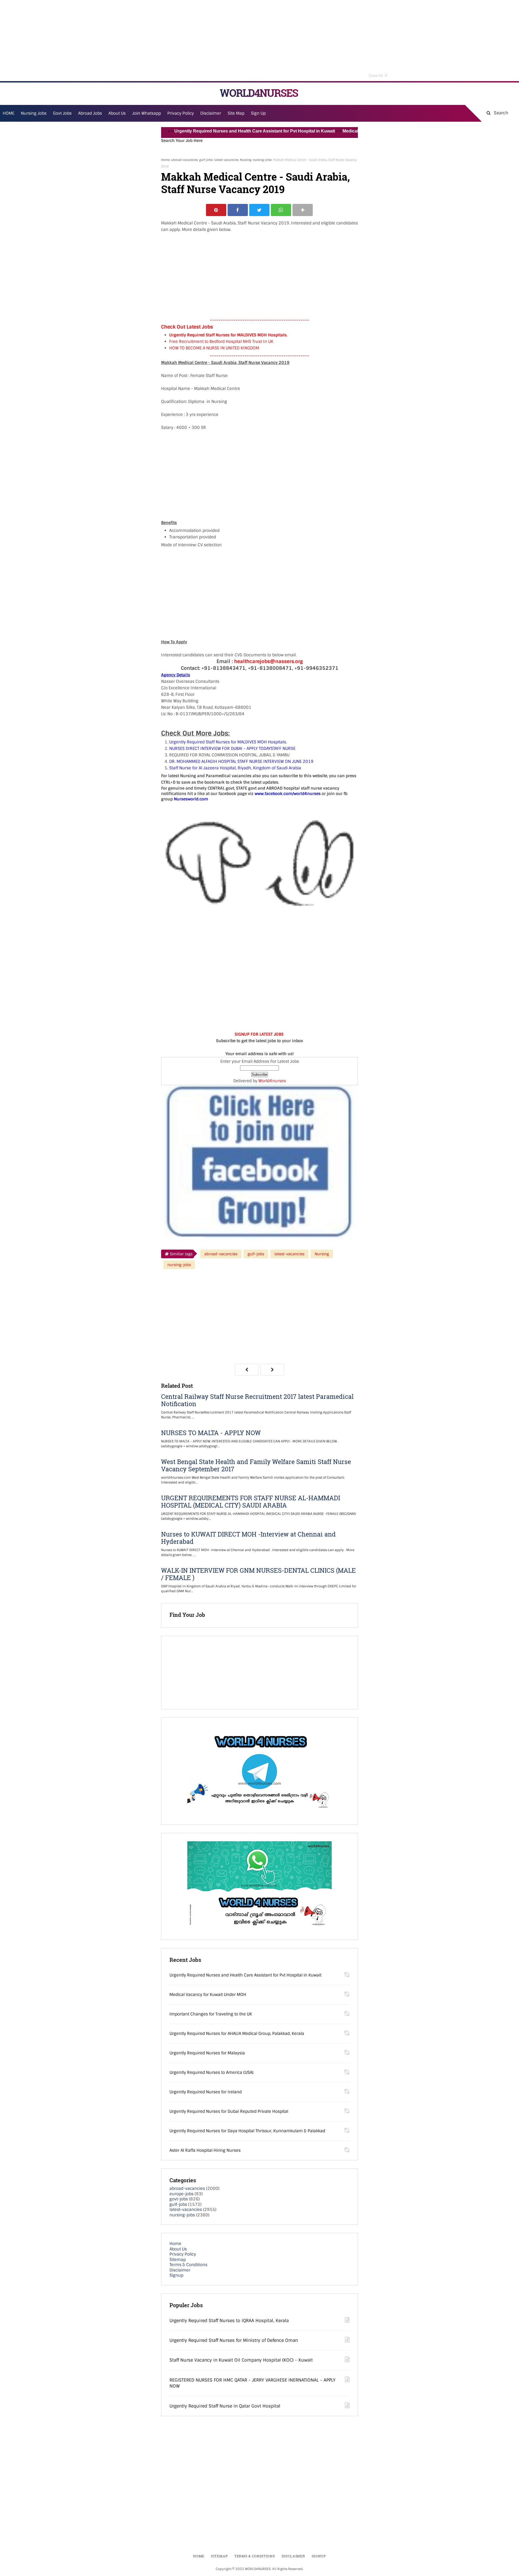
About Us (178, 2249)
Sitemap (178, 2260)
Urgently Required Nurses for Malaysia (207, 2053)
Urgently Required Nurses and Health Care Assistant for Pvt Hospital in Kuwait (205, 131)
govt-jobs (179, 2199)
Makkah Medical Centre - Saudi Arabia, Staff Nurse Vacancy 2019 (255, 183)
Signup (176, 2275)
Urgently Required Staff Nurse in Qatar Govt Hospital (225, 2406)
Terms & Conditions (188, 2265)
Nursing (246, 160)
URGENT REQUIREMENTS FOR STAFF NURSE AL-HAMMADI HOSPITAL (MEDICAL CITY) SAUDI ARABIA (251, 1502)
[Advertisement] (259, 41)
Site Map (236, 113)
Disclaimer (211, 113)
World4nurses (272, 1081)
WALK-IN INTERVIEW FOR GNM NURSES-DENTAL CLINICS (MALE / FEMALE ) (258, 1574)
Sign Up (258, 113)
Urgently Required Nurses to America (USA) (212, 2072)
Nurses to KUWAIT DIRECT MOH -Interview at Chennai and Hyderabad (248, 1538)
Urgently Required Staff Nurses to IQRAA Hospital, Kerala (229, 2321)
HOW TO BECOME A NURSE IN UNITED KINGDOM (214, 348)
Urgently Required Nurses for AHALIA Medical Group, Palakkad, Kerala (237, 2034)
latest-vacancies (226, 160)
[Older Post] (272, 1370)
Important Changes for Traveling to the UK (211, 2014)
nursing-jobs (262, 160)
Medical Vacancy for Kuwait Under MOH (333, 131)
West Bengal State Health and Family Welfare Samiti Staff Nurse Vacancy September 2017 (256, 1465)
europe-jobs (182, 2194)
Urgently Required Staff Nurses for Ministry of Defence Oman (234, 2340)
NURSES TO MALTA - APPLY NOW (211, 1433)
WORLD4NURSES (259, 93)
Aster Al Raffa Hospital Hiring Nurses (205, 2150)
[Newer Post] (247, 1370)
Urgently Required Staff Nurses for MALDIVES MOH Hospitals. (228, 335)
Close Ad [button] (378, 75)
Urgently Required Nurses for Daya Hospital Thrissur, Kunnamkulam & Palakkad (247, 2131)
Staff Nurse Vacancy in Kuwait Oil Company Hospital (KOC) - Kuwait (241, 2360)
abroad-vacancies (184, 160)
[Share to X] (259, 210)
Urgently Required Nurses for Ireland (206, 2092)
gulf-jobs (206, 160)
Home (165, 160)
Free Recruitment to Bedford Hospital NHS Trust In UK (221, 342)
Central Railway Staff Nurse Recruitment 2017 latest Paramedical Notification (257, 1400)
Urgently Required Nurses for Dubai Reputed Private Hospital (229, 2111)
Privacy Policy (183, 2254)
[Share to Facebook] (238, 210)
